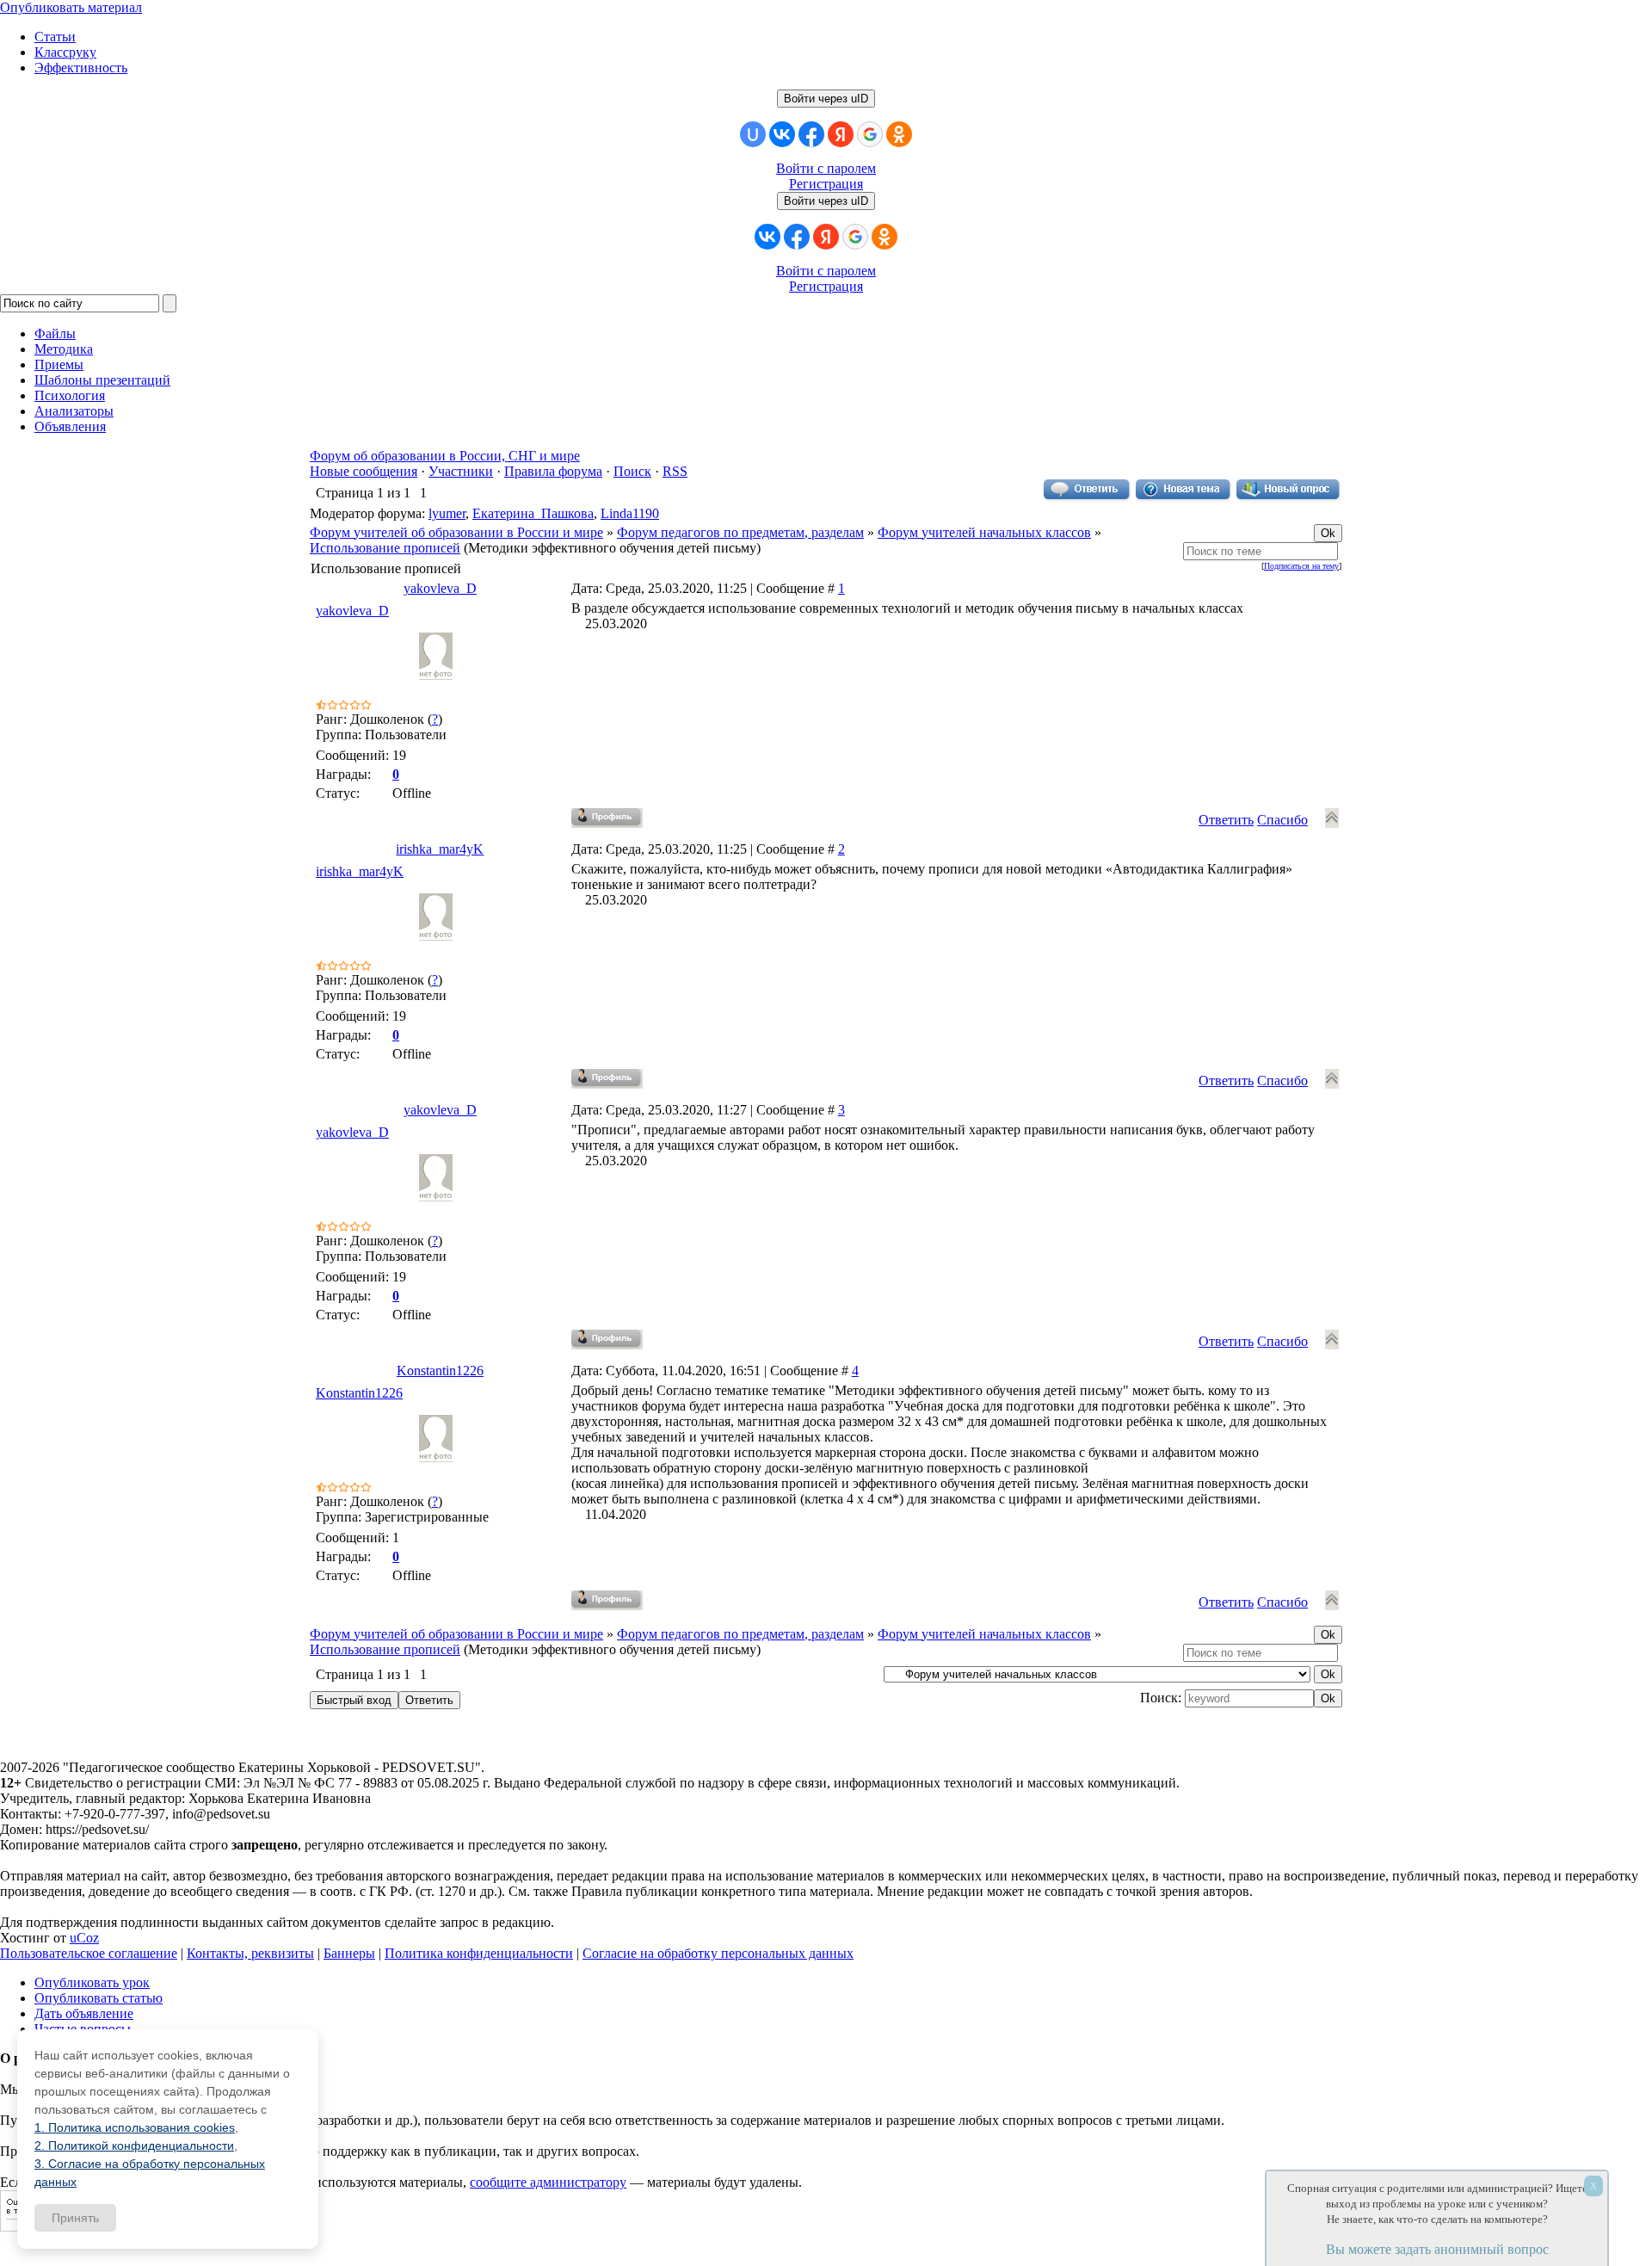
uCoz (84, 1938)
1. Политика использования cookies (135, 2127)
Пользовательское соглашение (89, 1953)
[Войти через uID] (753, 134)
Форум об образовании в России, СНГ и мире (445, 456)
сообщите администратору (548, 2182)
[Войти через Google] (870, 134)
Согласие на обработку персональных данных (718, 1953)
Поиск (632, 471)
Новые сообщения (364, 471)
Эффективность (81, 68)
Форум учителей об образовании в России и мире (456, 532)
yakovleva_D (440, 588)
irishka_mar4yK (440, 849)
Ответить (1226, 820)
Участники (461, 471)
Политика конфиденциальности (479, 1953)
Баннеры (349, 1953)
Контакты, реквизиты (250, 1953)
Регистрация (826, 184)
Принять (75, 2218)
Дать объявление (84, 2013)
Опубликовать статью (99, 1998)
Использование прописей (385, 548)
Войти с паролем (826, 168)
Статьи (55, 37)
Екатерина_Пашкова (533, 513)
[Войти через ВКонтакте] (782, 134)
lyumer (447, 513)
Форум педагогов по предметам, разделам (740, 532)
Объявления (70, 426)
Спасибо (1282, 820)
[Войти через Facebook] (811, 134)
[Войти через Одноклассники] (899, 134)
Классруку (65, 52)
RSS (675, 471)
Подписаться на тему (1301, 566)
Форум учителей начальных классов (984, 532)
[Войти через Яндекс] (841, 134)
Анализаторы (74, 411)
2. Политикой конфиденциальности (134, 2146)
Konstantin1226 (440, 1371)
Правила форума (553, 471)
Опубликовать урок (92, 1982)
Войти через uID (826, 99)
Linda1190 (630, 513)
